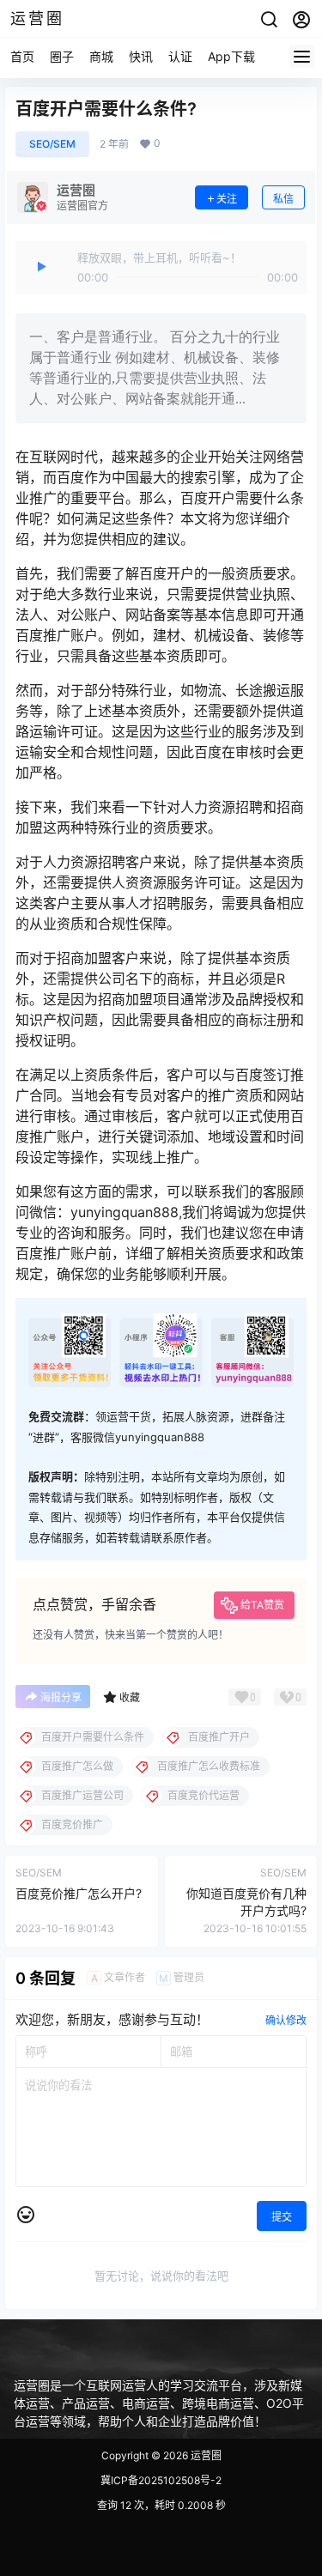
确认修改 (286, 2020)
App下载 (231, 56)
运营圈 (205, 2455)
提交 (282, 2217)
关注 (227, 199)
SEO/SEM (52, 144)
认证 (180, 56)
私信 (283, 199)
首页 (22, 56)
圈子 (62, 56)
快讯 (141, 56)
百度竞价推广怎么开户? (79, 1893)
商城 (101, 56)
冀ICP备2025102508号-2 (161, 2480)
